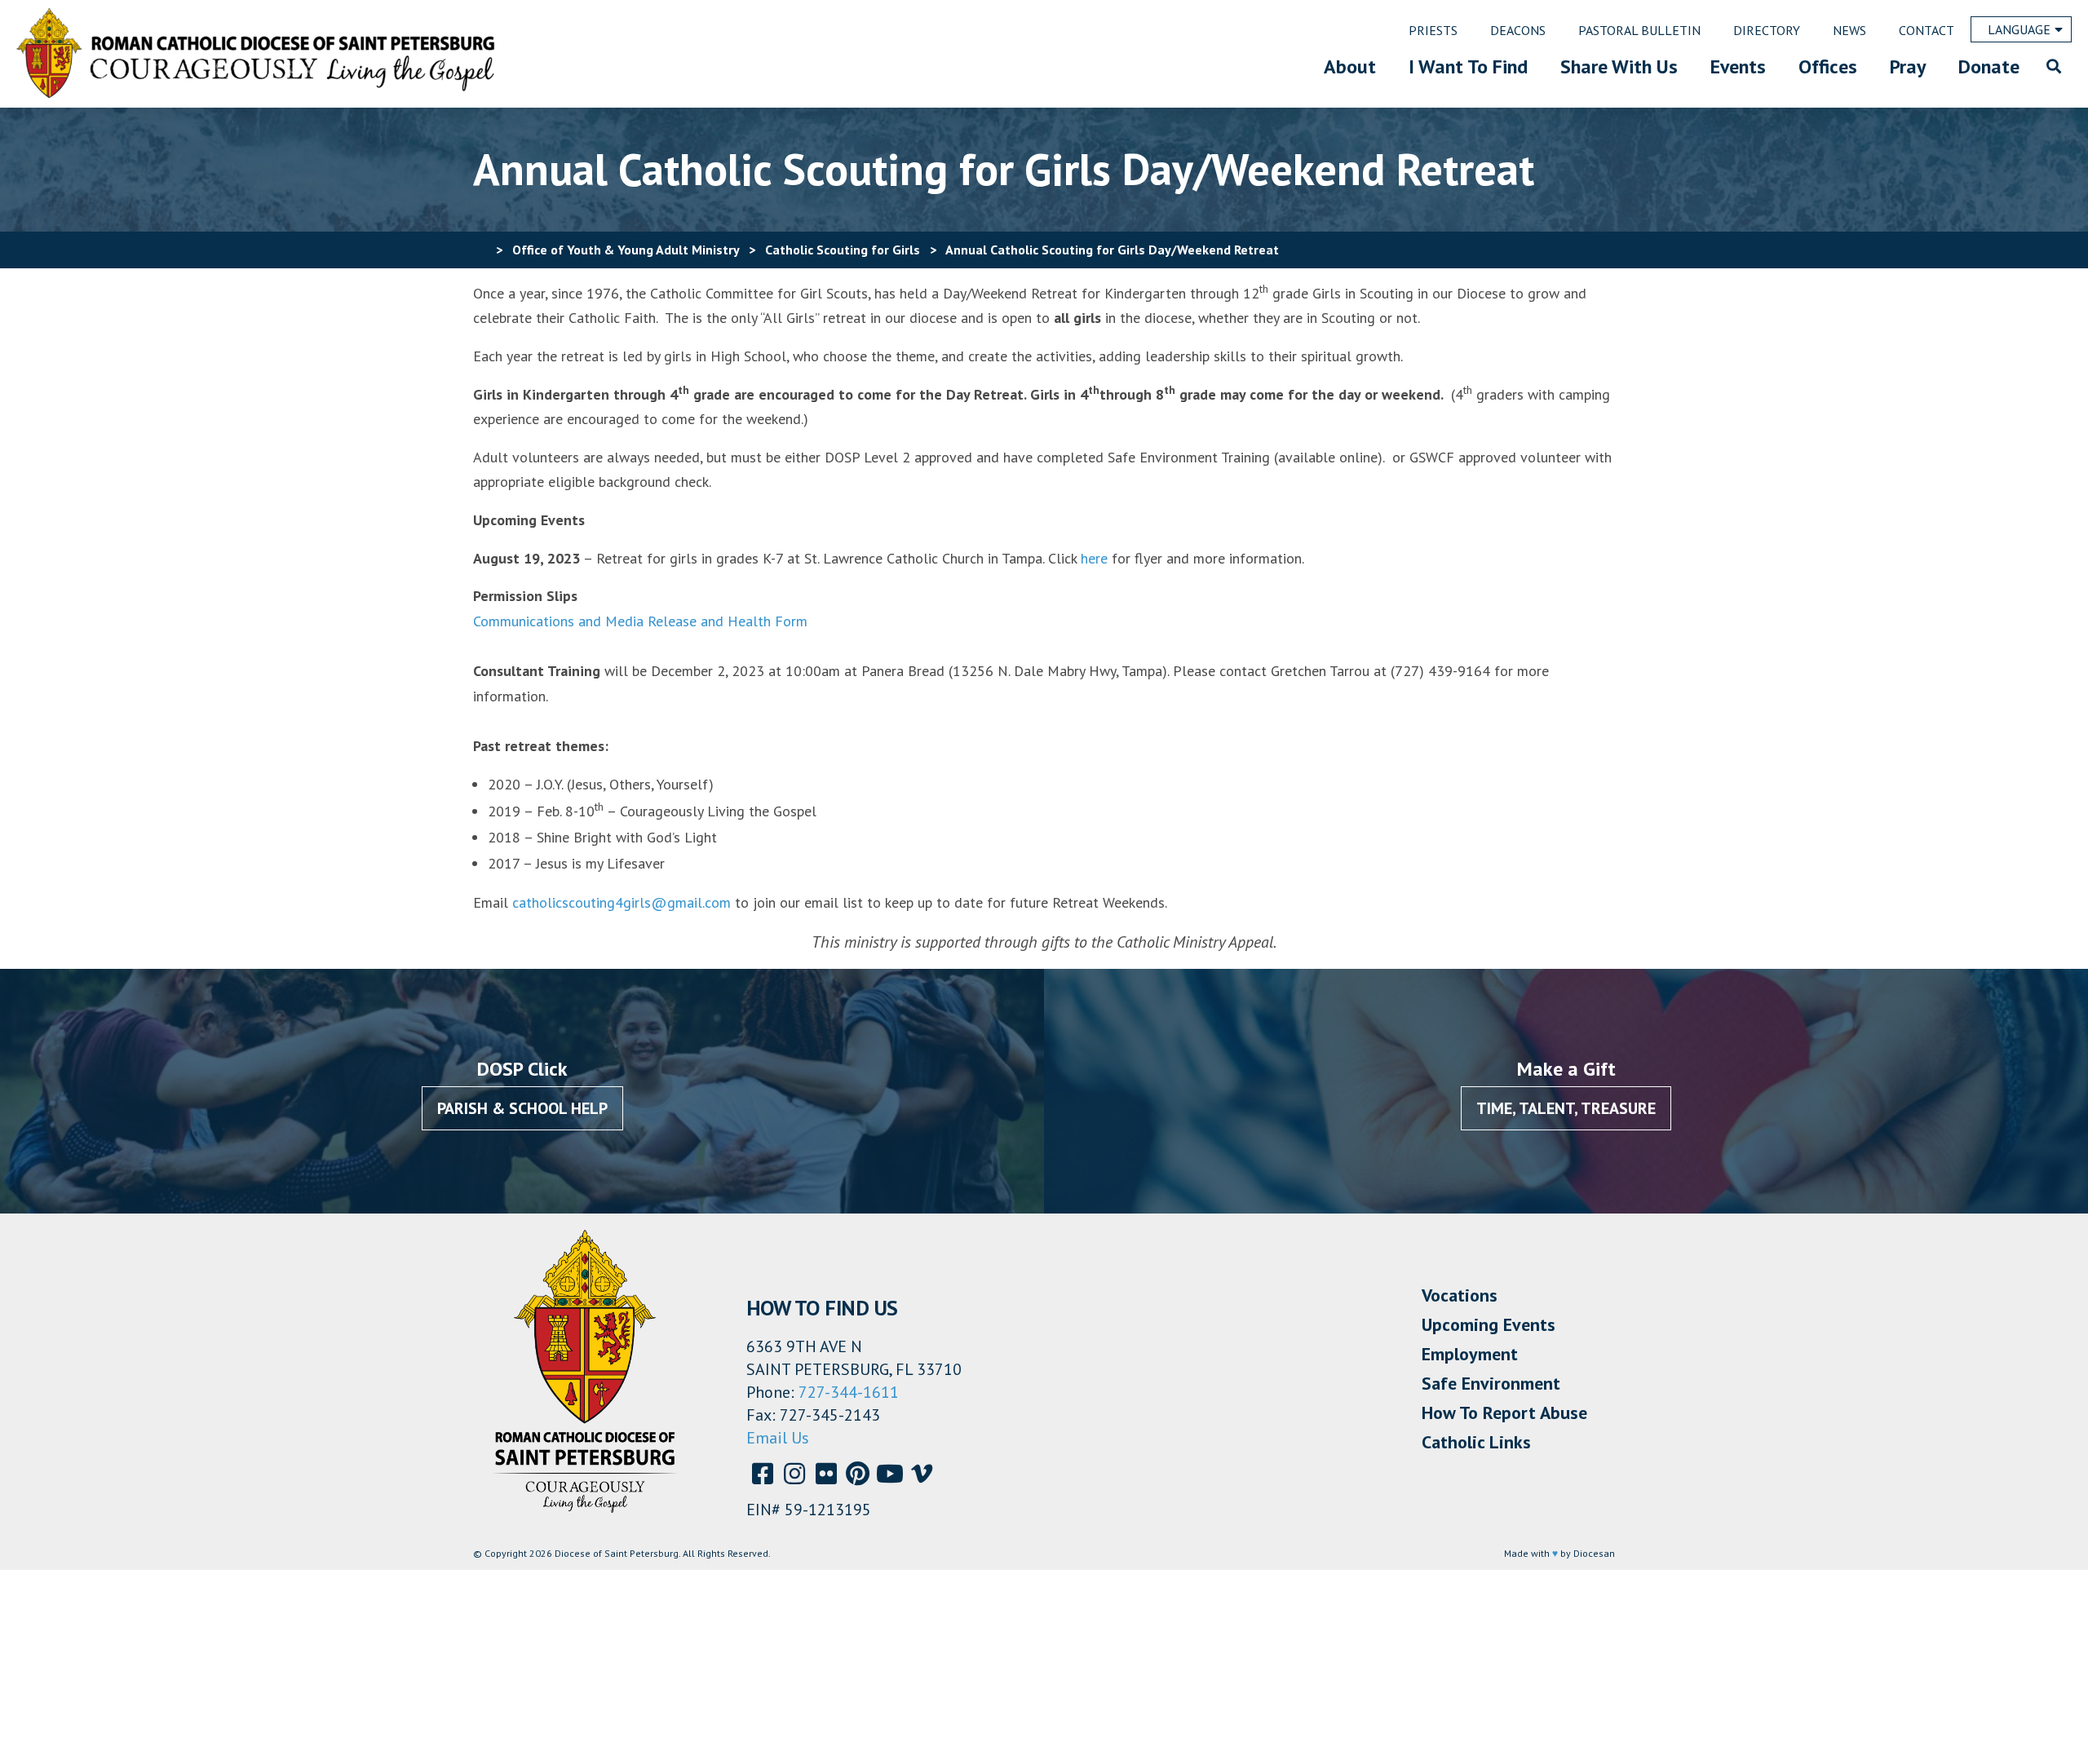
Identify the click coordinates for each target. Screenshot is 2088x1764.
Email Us (778, 1438)
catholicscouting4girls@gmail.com (622, 902)
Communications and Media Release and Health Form (640, 621)
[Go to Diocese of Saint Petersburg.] (480, 250)
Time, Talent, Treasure (1566, 1108)
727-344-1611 (849, 1392)
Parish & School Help (522, 1108)
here (1094, 558)
